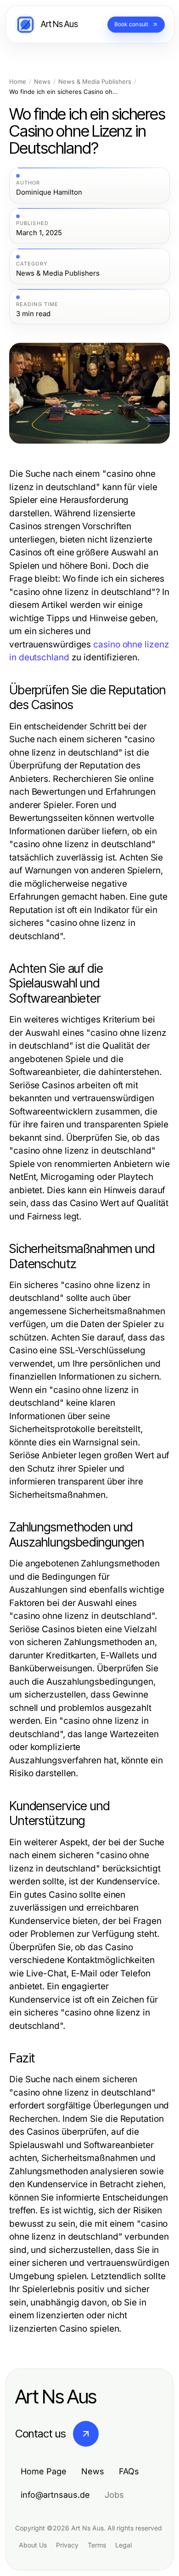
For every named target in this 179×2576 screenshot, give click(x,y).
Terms (97, 2545)
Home (18, 82)
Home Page (44, 2471)
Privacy (67, 2545)
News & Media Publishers (95, 82)
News (42, 82)
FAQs (129, 2471)
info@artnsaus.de (55, 2495)
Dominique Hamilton (49, 192)
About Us (33, 2545)
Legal (123, 2545)
